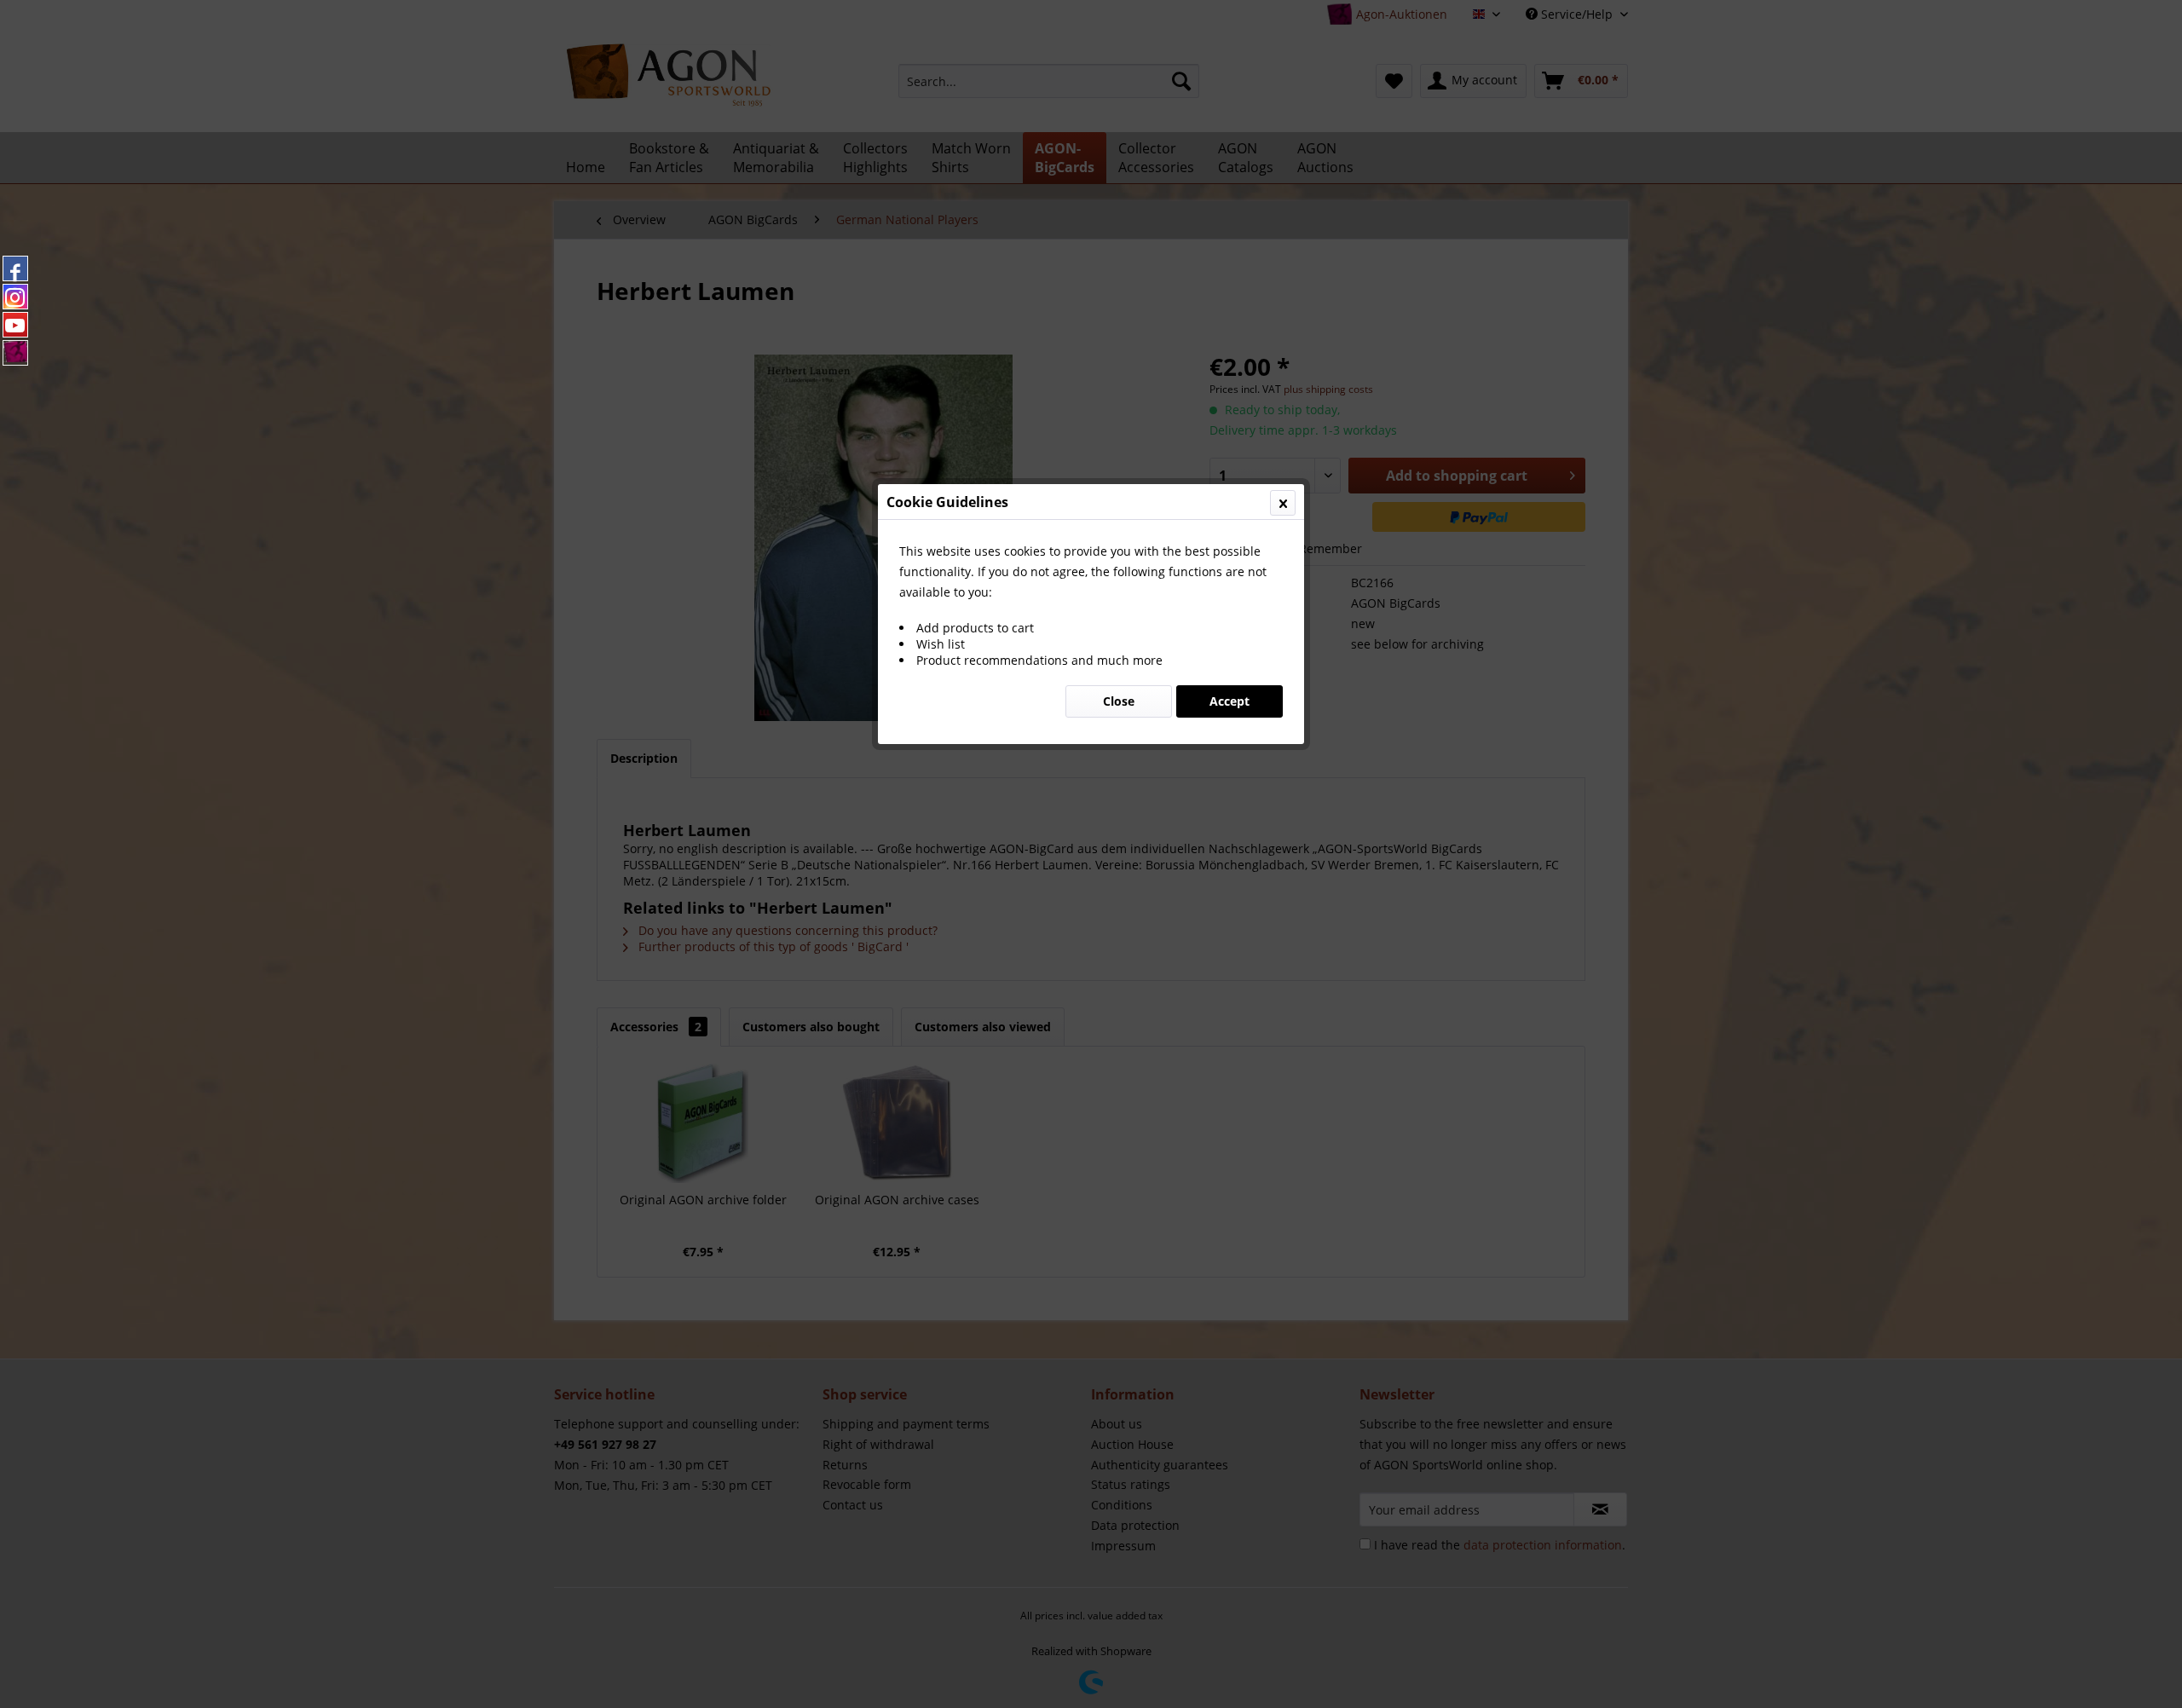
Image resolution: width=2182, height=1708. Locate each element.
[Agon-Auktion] (15, 353)
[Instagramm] (15, 297)
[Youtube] (15, 325)
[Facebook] (15, 268)
